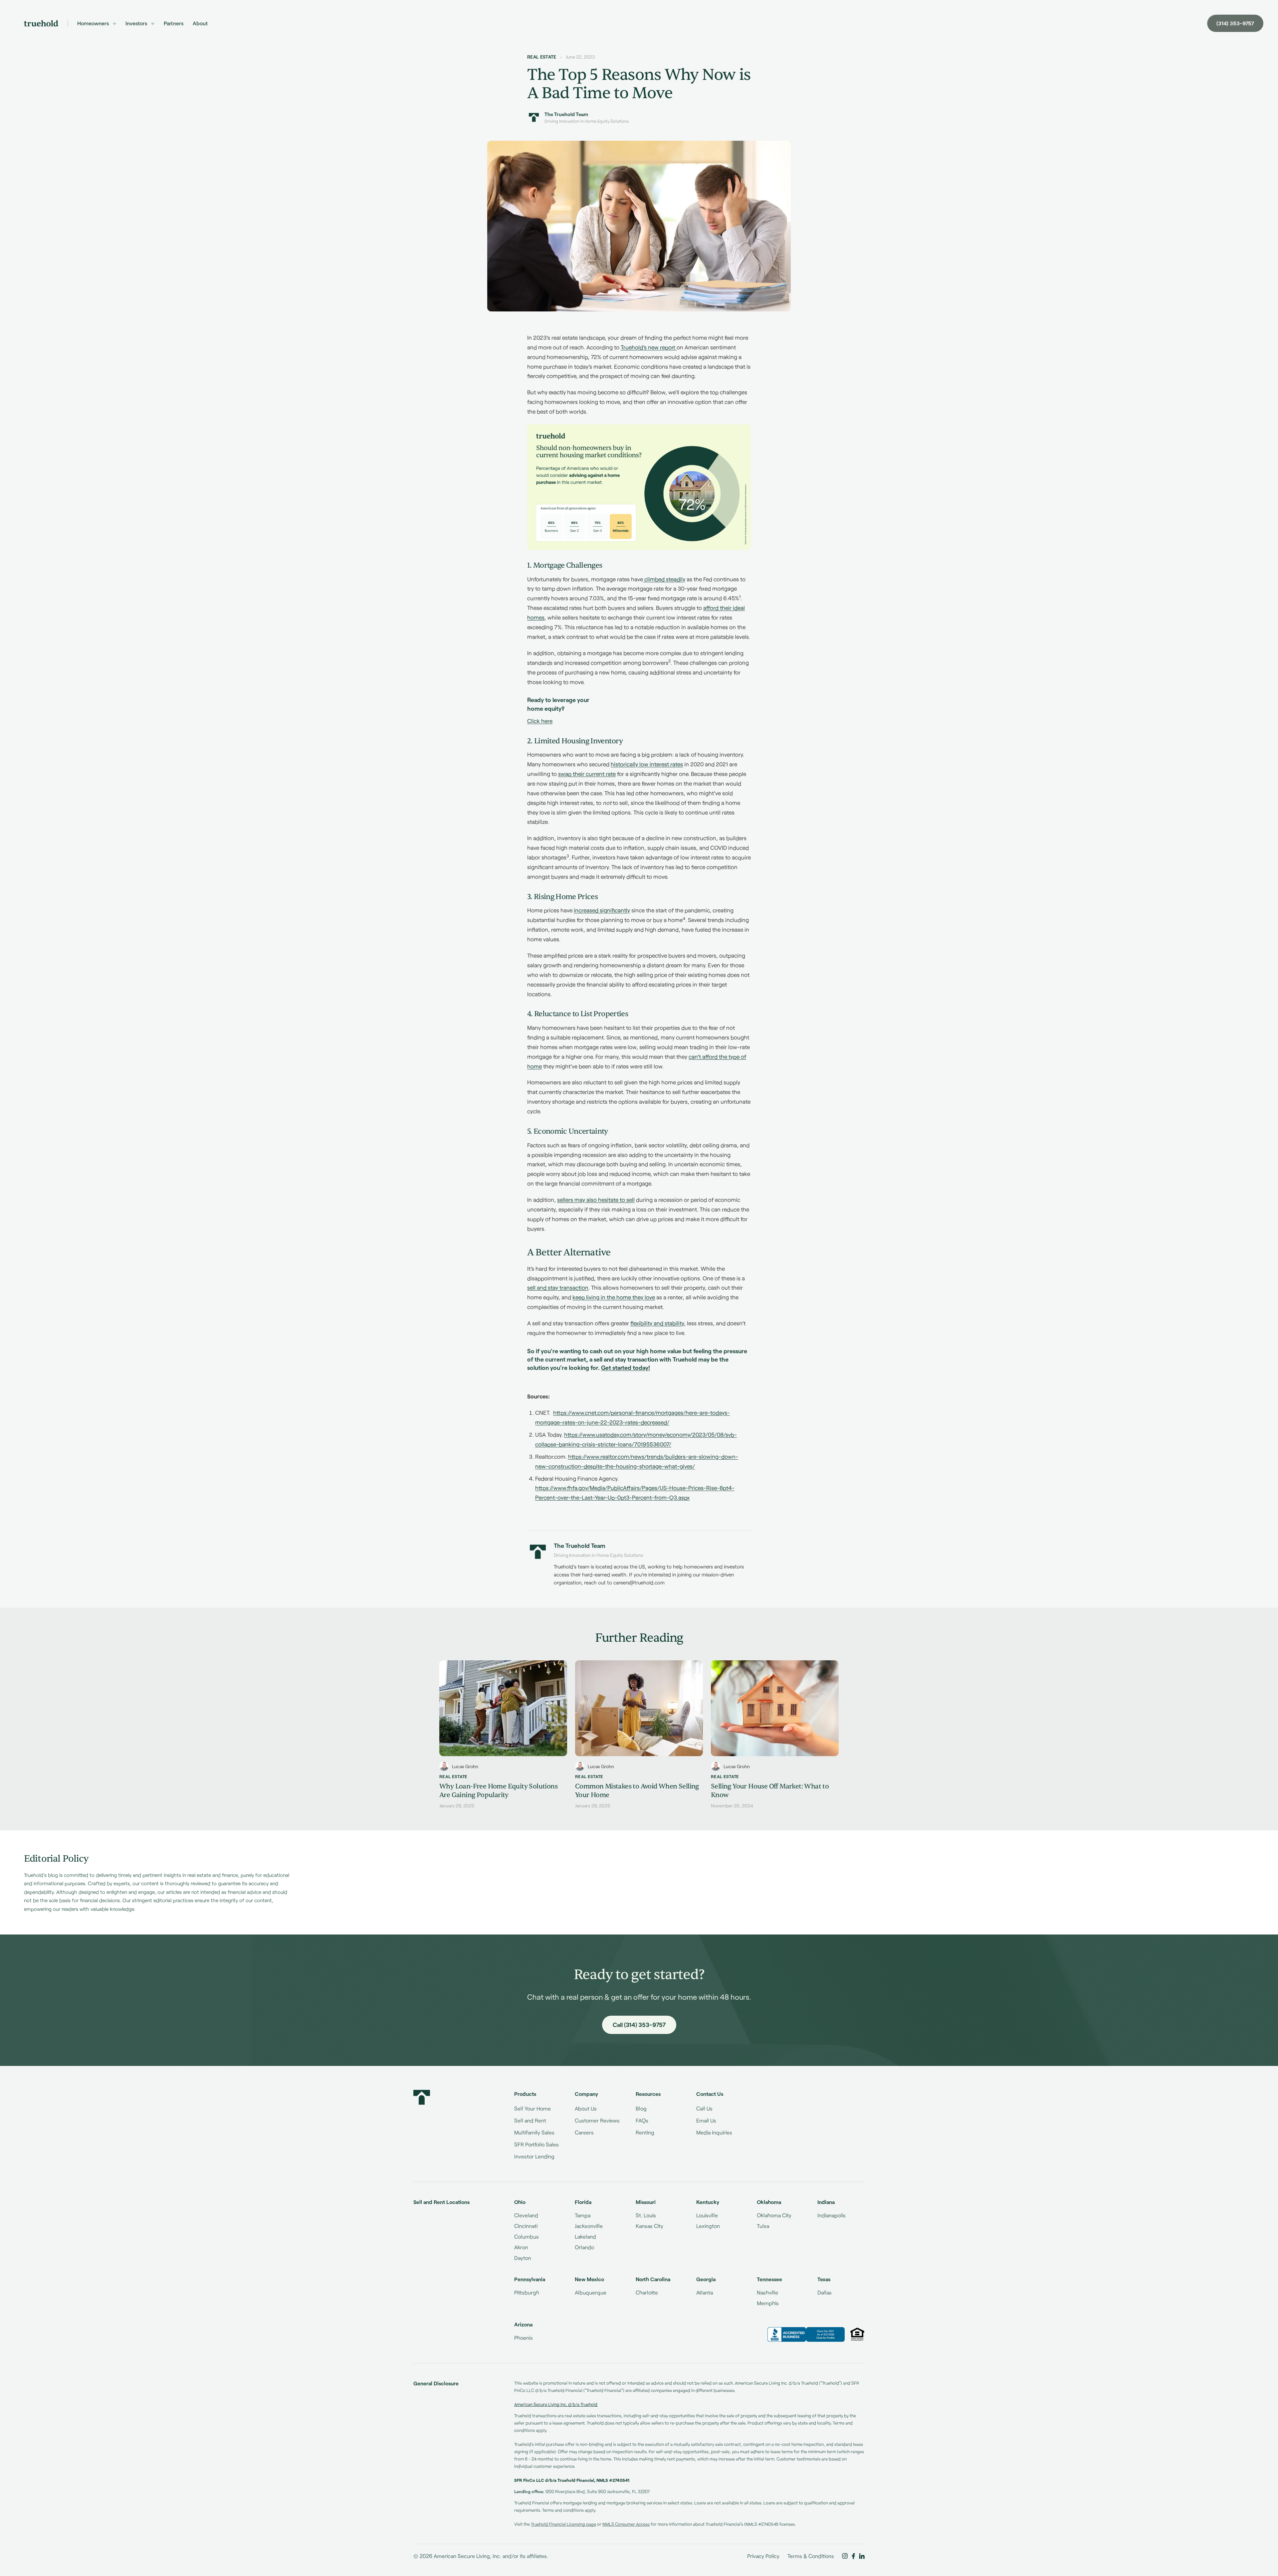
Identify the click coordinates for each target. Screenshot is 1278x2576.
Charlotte (647, 2292)
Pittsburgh (527, 2292)
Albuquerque (591, 2292)
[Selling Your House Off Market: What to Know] (775, 1735)
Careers (584, 2132)
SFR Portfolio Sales (536, 2144)
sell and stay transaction (558, 1287)
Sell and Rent (530, 2120)
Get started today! (626, 1368)
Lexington (708, 2226)
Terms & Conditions (811, 2556)
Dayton (523, 2258)
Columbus (527, 2236)
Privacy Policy (763, 2556)
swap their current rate (587, 774)
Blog (641, 2108)
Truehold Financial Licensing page (563, 2524)
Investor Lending (534, 2156)
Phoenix (524, 2338)
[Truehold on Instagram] (845, 2556)
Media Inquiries (714, 2132)
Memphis (768, 2303)
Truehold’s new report (649, 347)
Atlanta (705, 2292)
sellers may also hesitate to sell (596, 1199)
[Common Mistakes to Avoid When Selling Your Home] (639, 1735)
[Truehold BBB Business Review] (806, 2334)
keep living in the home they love (614, 1297)
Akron (521, 2247)
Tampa (583, 2215)
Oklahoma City (774, 2215)
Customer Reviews (597, 2120)
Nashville (767, 2292)
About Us (586, 2108)
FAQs (642, 2120)
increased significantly (602, 910)
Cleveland (526, 2215)
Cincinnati (526, 2226)
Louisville (707, 2215)
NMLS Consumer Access (626, 2524)
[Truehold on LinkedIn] (862, 2556)
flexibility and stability (657, 1323)
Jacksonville (589, 2226)
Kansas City (649, 2226)
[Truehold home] (41, 23)
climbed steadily (664, 579)
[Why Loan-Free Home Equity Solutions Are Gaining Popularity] (503, 1735)
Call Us (704, 2108)
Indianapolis (832, 2215)
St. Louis (646, 2215)
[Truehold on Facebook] (853, 2556)
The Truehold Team (566, 114)
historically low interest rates (647, 764)
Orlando (584, 2247)
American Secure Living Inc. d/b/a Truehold (556, 2404)
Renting (645, 2132)
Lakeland (585, 2236)
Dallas (825, 2292)
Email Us (706, 2120)
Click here (540, 721)
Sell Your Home (532, 2108)
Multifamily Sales (534, 2132)
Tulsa (763, 2226)
